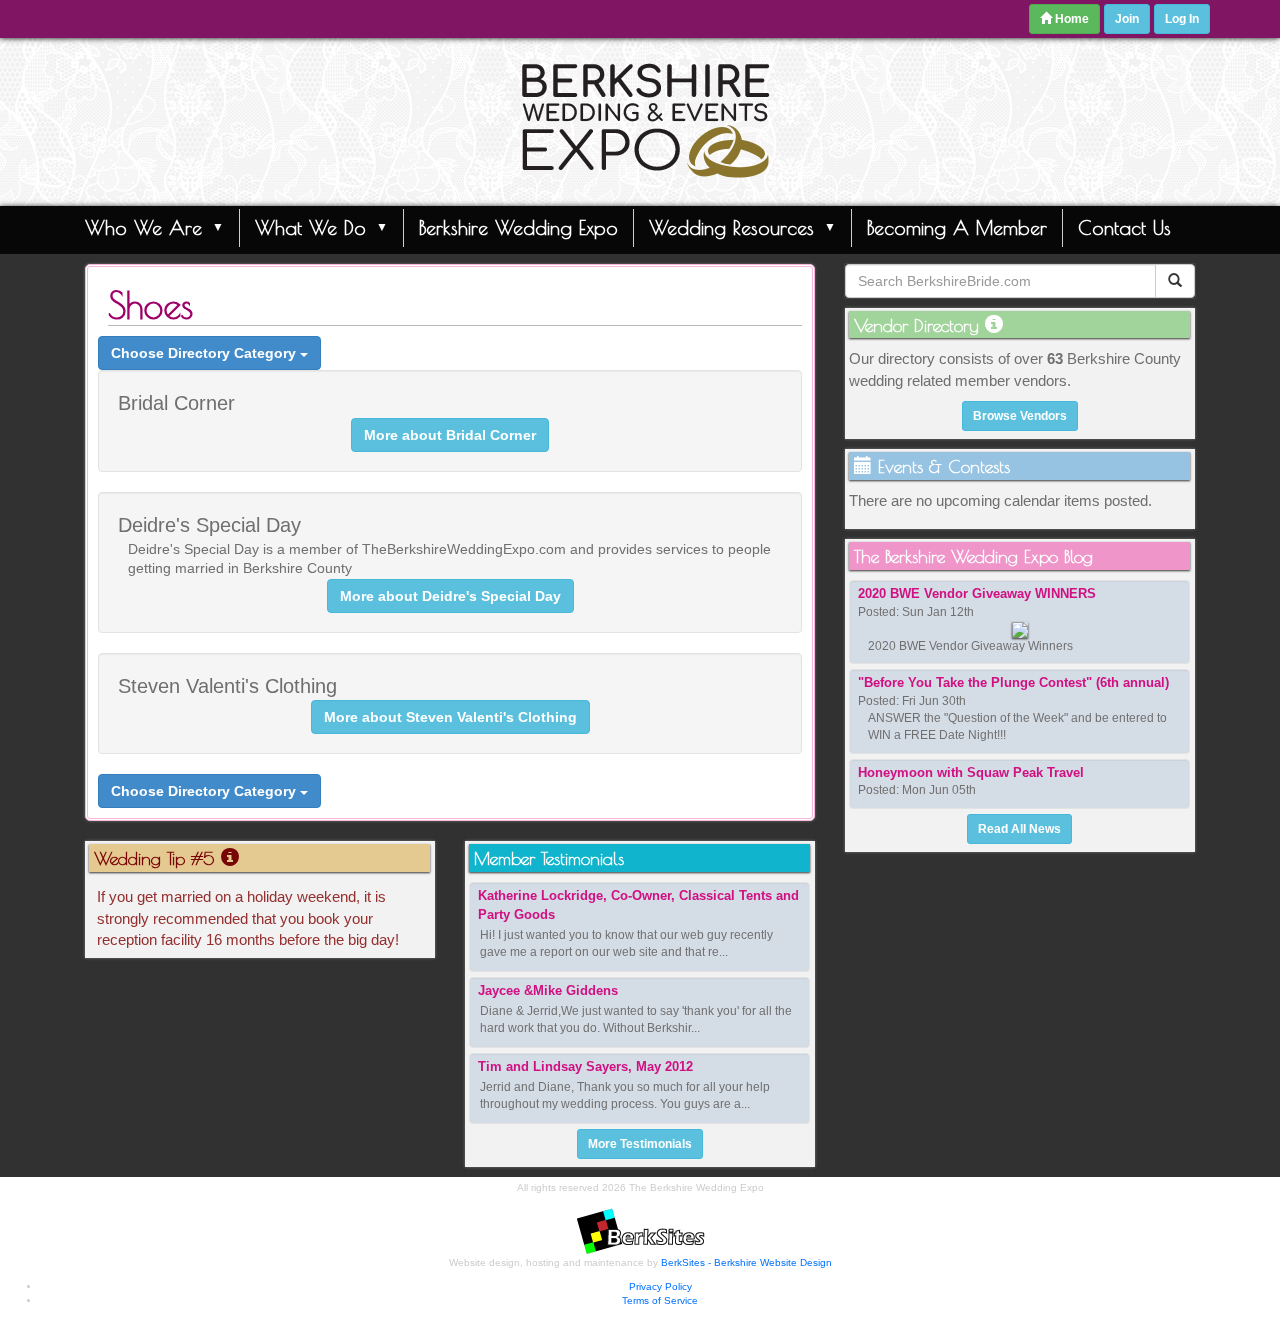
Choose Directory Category (205, 353)
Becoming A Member (957, 227)
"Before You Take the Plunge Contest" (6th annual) (1013, 682)
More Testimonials (640, 1144)
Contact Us (1124, 227)
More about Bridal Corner (450, 435)
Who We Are (143, 227)
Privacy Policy (660, 1286)
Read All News (1019, 829)
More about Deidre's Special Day (450, 596)
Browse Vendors (1020, 416)
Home (1070, 19)
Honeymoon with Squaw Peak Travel (971, 772)
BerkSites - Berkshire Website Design (746, 1262)
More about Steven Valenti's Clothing (450, 717)
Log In (1182, 19)
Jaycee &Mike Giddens (548, 990)
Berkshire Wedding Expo (518, 227)
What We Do (310, 227)
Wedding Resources (731, 227)
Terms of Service (660, 1300)
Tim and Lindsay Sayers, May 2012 (585, 1066)
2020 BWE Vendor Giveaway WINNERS (977, 593)
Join (1127, 19)
